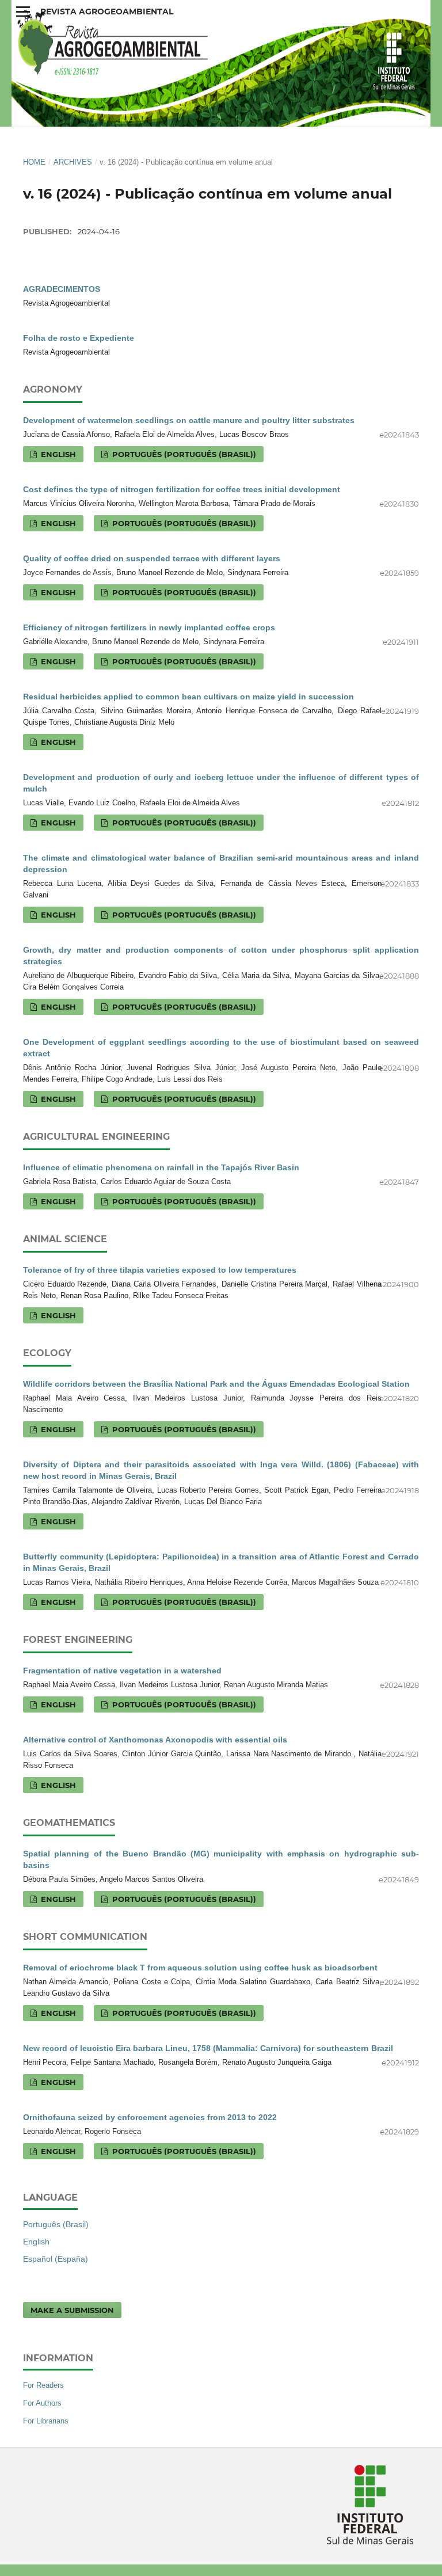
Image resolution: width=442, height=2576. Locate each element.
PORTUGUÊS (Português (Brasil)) (183, 454)
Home (34, 162)
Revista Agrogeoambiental (107, 12)
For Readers (43, 2385)
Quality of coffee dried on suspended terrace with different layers (152, 558)
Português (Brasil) (56, 2224)
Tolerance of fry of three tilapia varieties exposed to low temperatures (160, 1270)
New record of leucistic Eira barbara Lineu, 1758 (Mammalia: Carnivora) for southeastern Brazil (208, 2048)
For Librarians (46, 2421)
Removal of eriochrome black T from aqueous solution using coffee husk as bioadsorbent (200, 1968)
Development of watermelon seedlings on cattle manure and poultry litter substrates (189, 420)
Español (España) (56, 2259)
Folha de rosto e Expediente (79, 338)
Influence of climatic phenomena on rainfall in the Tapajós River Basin (161, 1167)
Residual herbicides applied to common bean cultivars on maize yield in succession (188, 697)
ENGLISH (57, 454)
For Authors (42, 2403)
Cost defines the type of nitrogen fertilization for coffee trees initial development (182, 489)
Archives (73, 162)
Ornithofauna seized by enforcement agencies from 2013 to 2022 (150, 2117)
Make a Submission (72, 2310)
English (36, 2242)
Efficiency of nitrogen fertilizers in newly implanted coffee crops (149, 627)
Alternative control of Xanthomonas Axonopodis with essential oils (155, 1740)
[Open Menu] (23, 12)
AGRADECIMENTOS (62, 289)
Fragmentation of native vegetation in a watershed (122, 1671)
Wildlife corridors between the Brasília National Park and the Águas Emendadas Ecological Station (216, 1384)
